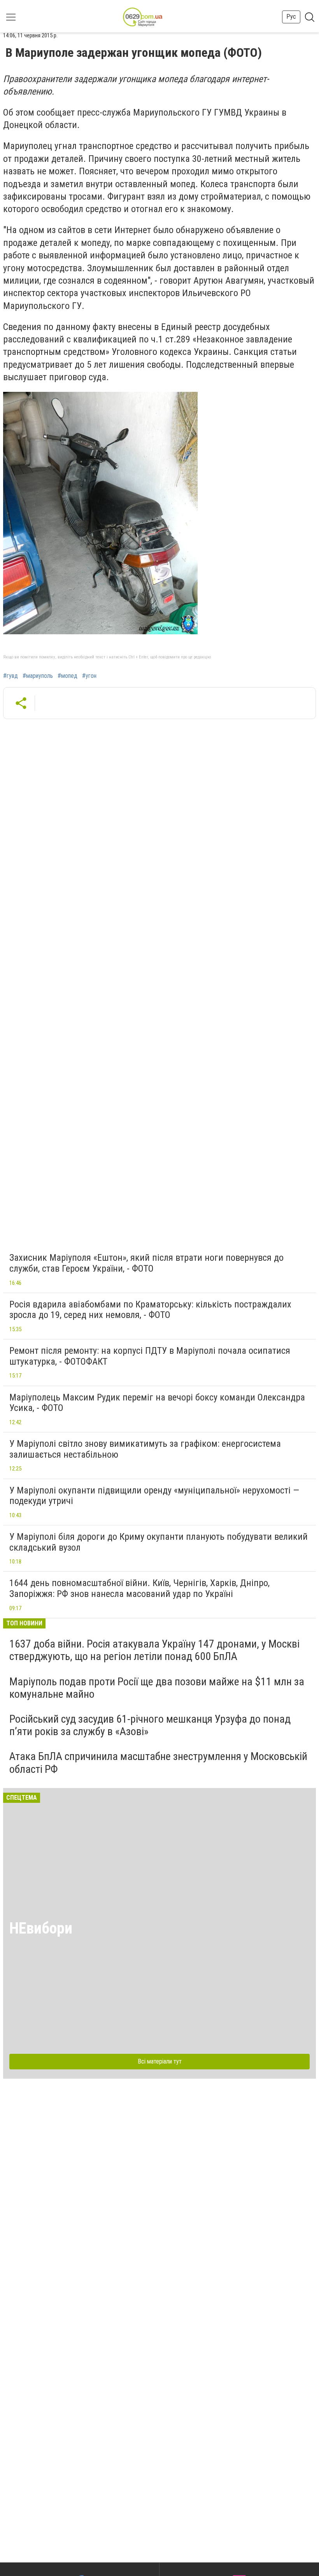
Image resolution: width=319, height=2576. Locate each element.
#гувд (11, 676)
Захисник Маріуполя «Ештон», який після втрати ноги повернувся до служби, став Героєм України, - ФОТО (146, 1263)
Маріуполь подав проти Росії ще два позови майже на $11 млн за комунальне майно (157, 1688)
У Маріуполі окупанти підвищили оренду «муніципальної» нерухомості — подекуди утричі (154, 1496)
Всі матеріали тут (160, 2061)
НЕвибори (41, 1928)
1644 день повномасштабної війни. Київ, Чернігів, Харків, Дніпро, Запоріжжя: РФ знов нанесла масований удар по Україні (139, 1588)
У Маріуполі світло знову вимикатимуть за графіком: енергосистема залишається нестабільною (145, 1449)
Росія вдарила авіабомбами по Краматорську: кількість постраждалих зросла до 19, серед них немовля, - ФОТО (150, 1310)
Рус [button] (291, 17)
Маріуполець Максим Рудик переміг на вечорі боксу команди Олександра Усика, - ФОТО (157, 1403)
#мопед (67, 676)
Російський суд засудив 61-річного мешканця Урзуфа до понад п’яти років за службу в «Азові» (150, 1725)
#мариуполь (38, 676)
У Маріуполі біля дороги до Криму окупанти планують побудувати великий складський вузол (159, 1542)
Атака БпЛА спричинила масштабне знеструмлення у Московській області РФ (158, 1763)
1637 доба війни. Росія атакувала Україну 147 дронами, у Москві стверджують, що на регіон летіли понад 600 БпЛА (154, 1650)
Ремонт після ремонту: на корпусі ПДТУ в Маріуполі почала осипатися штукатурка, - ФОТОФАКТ (150, 1356)
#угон (89, 676)
